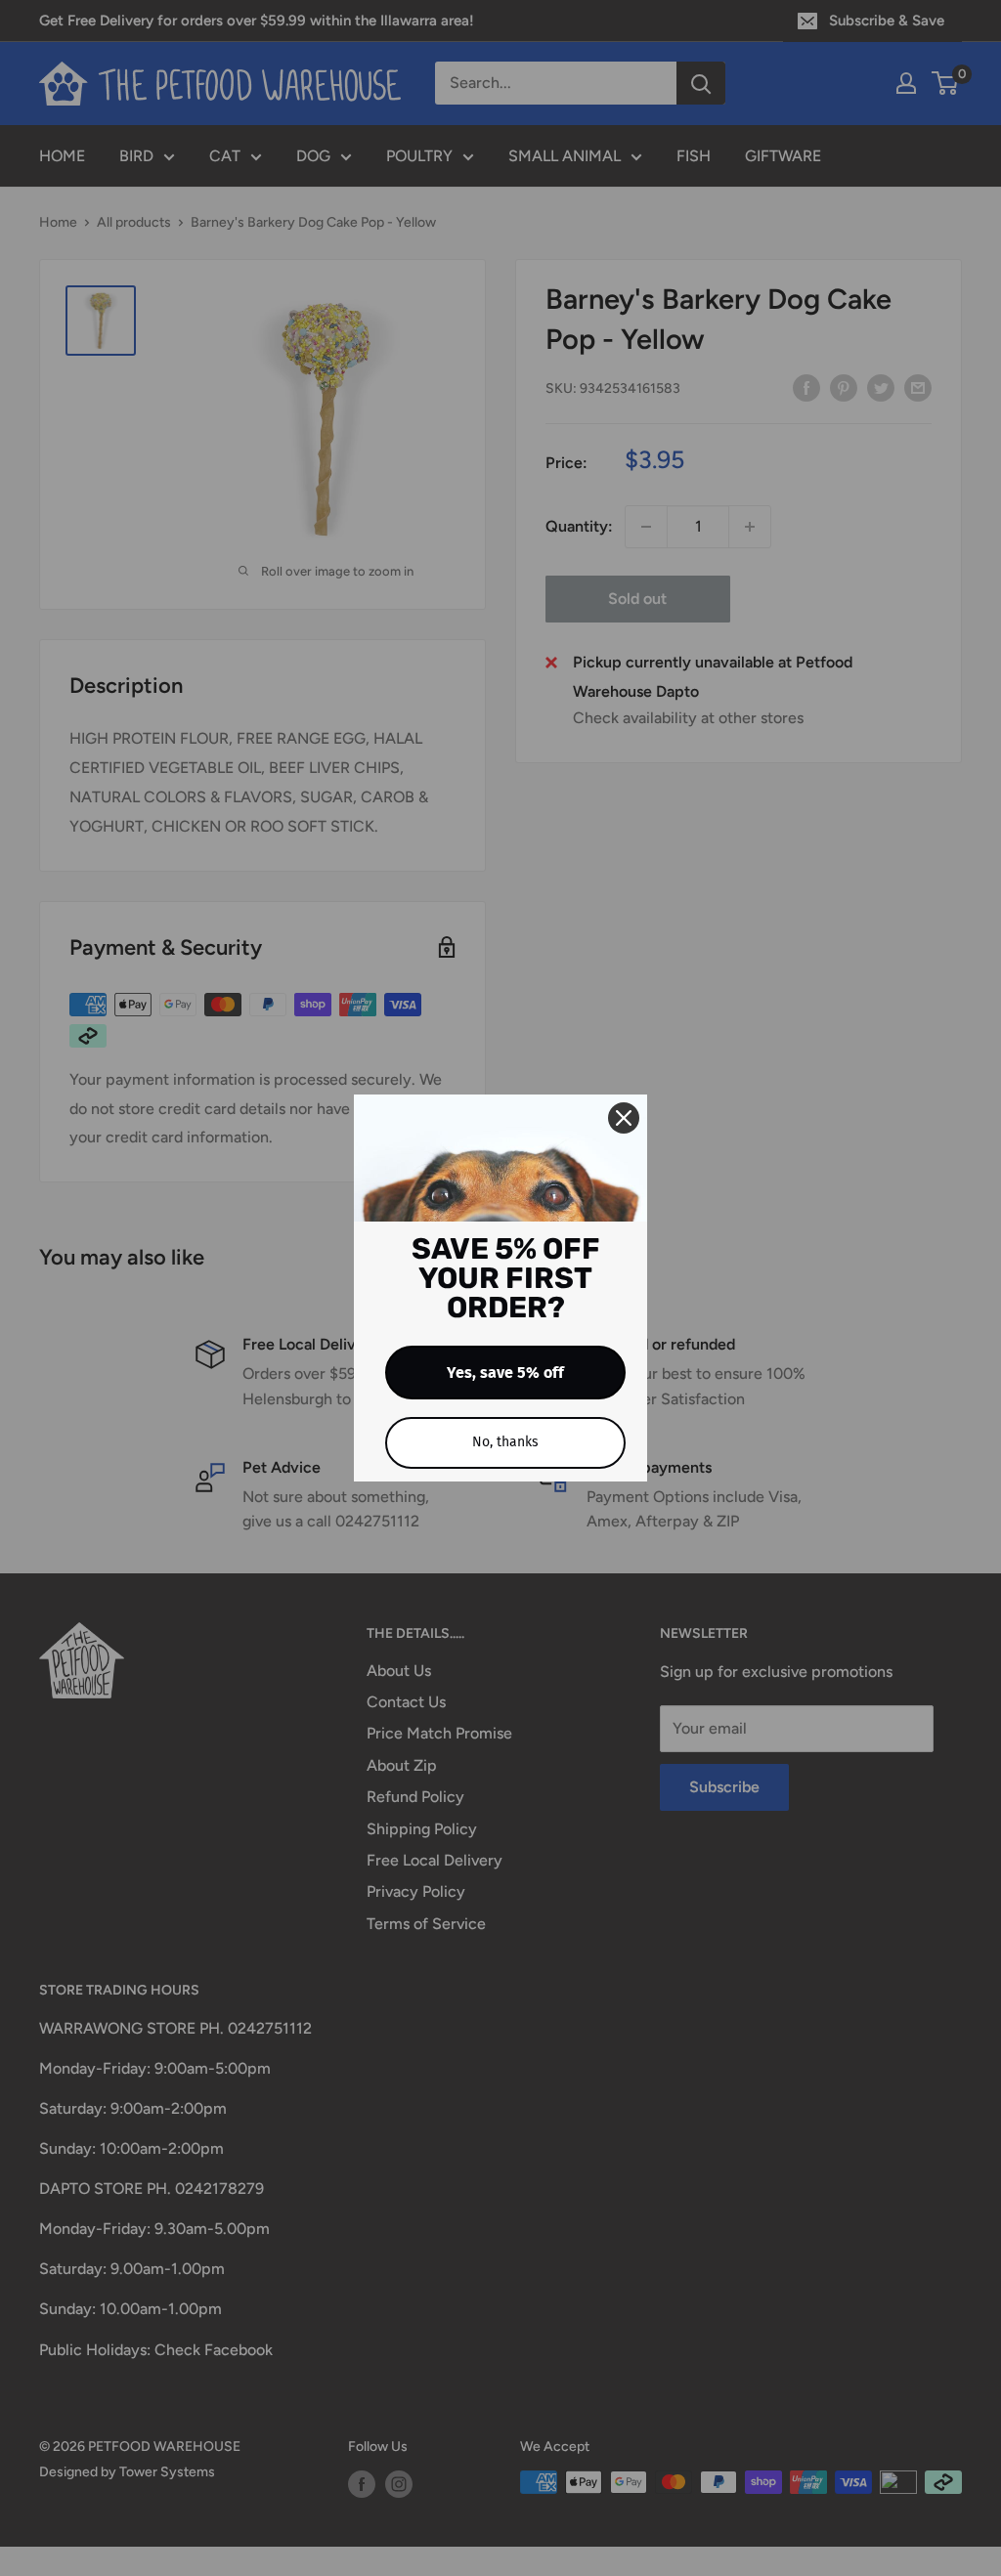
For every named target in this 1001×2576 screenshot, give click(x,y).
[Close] (624, 1118)
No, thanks (505, 1442)
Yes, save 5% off (505, 1373)
